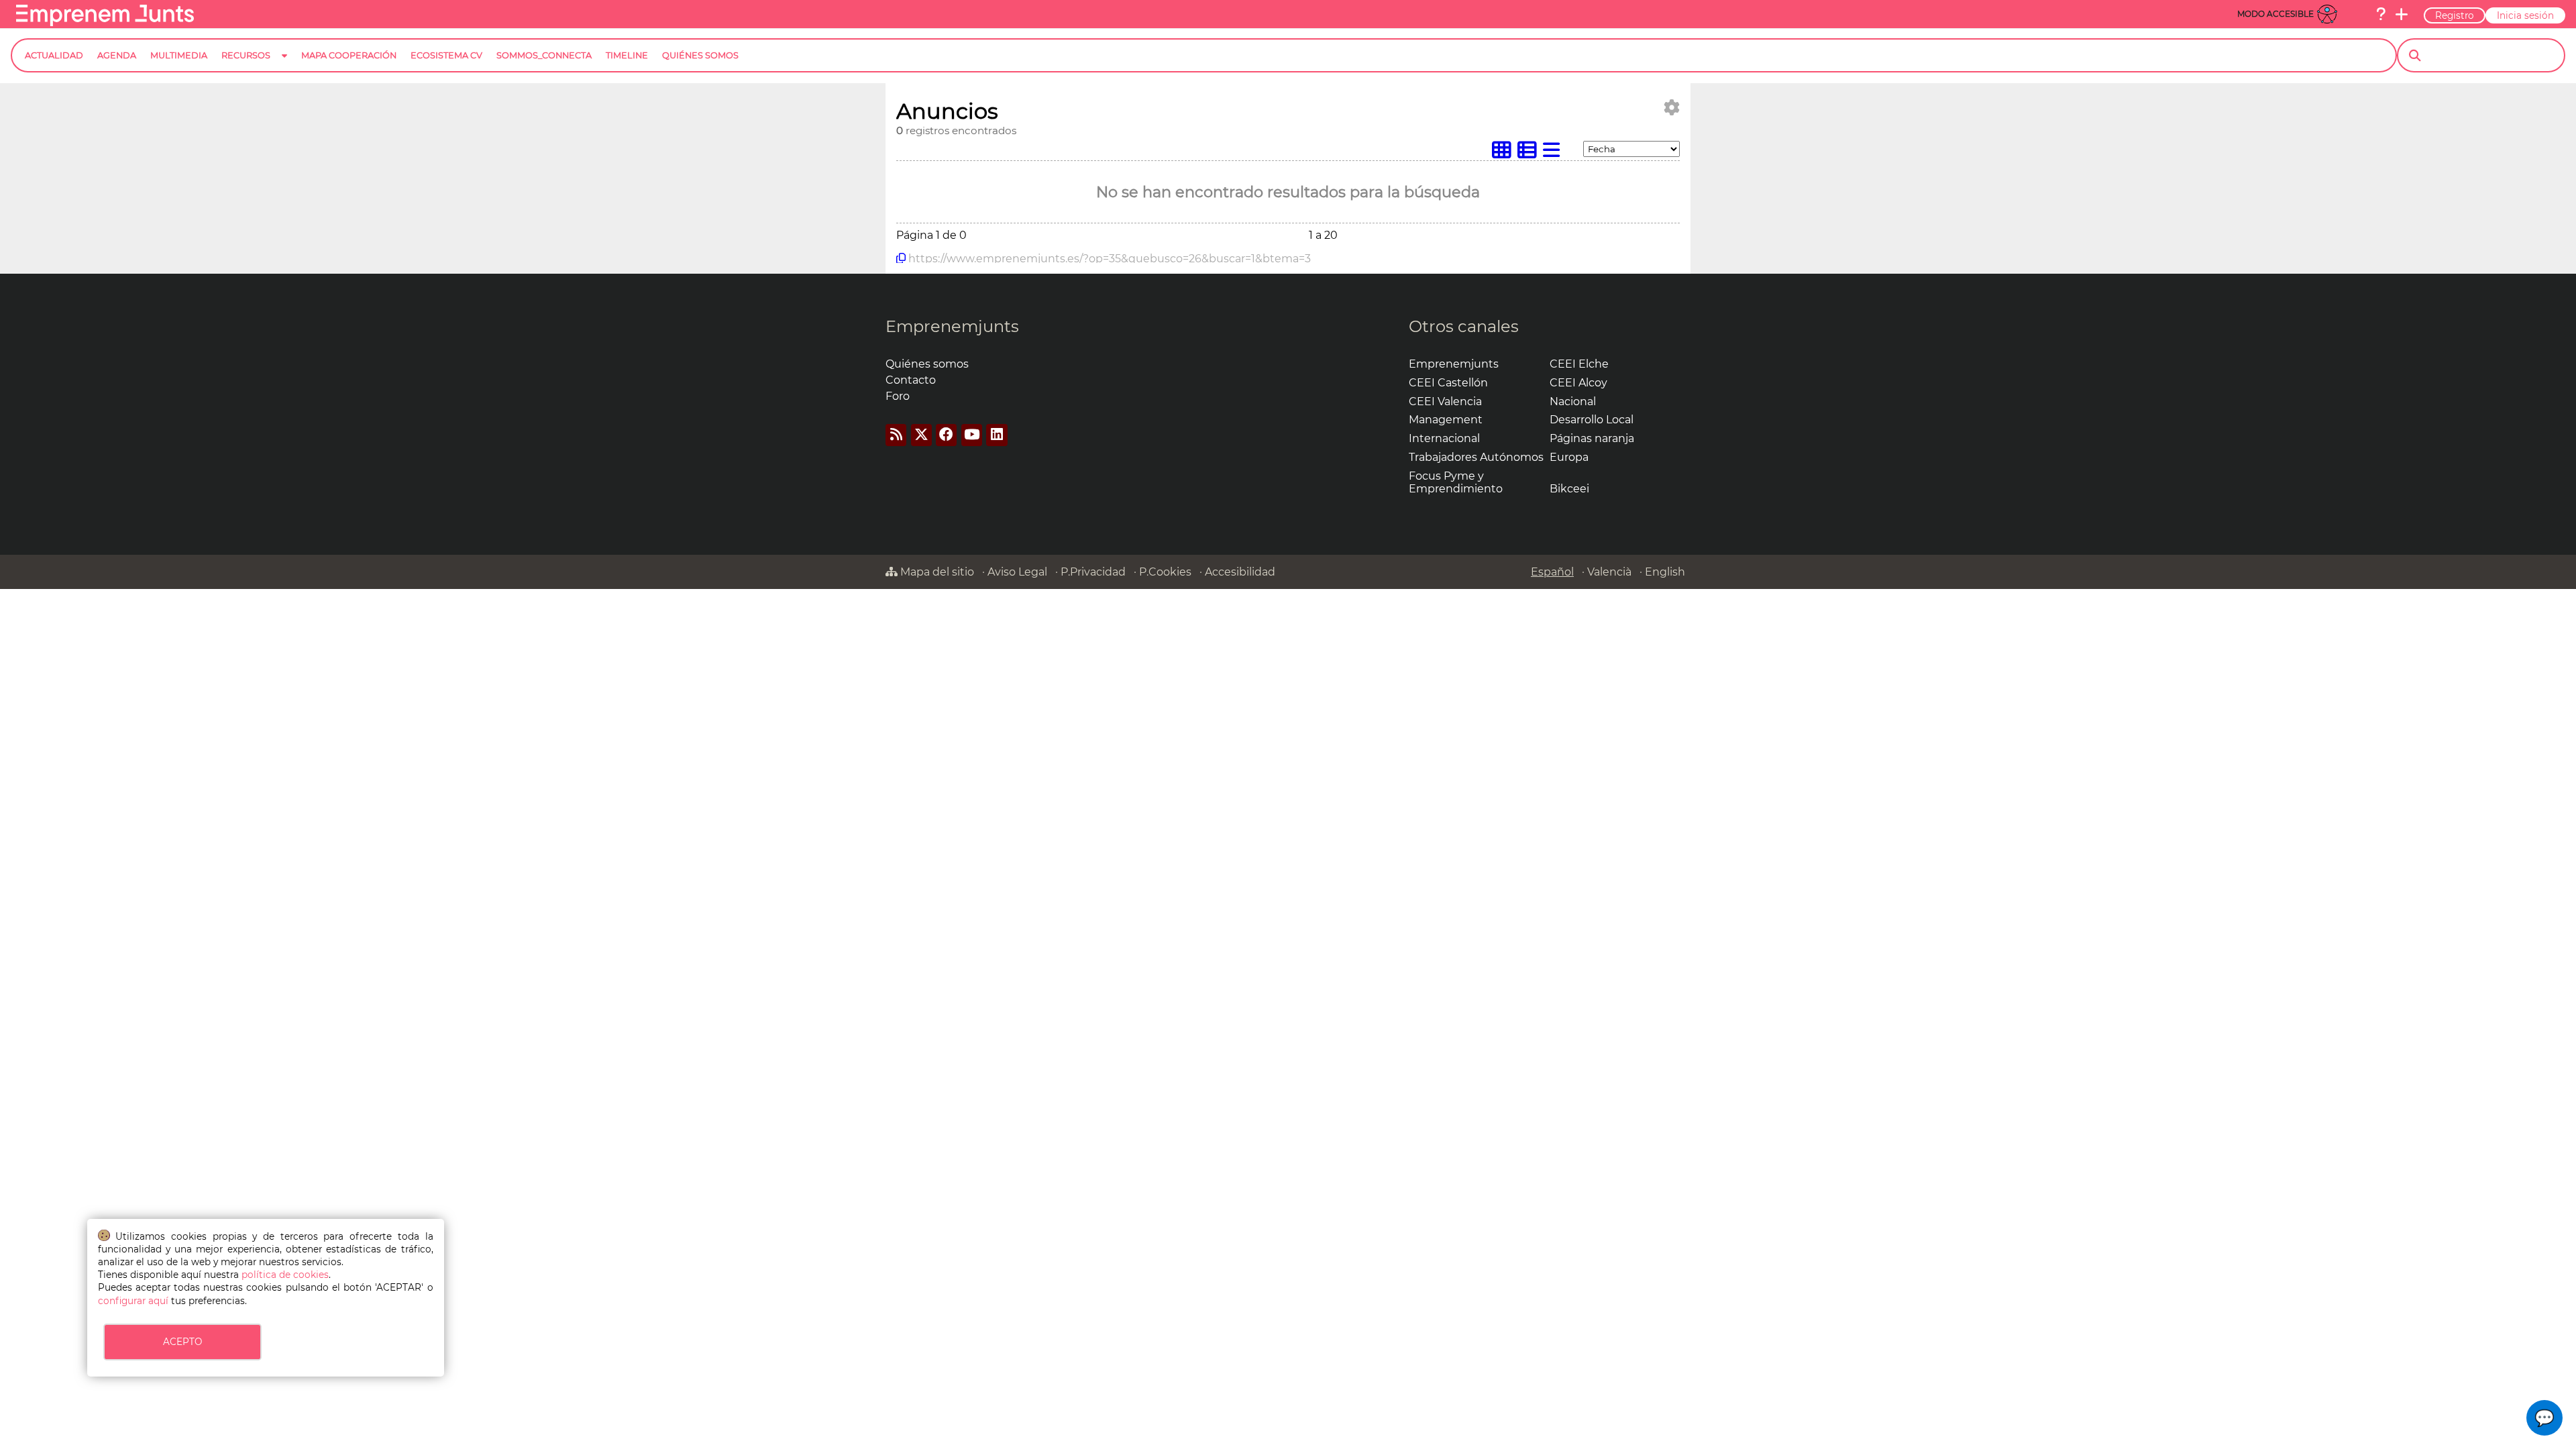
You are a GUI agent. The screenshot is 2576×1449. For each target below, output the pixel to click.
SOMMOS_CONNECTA (544, 55)
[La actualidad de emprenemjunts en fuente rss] (896, 435)
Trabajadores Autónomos (1476, 457)
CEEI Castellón (1448, 383)
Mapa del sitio (936, 572)
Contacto (911, 380)
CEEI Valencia (1445, 401)
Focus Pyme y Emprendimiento (1456, 482)
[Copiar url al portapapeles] (901, 258)
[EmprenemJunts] (105, 22)
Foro (898, 396)
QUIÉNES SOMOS (700, 55)
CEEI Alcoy (1578, 383)
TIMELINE (627, 55)
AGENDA (117, 55)
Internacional (1444, 438)
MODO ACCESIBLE (2275, 14)
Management (1446, 420)
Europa (1569, 457)
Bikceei (1569, 489)
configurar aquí (133, 1301)
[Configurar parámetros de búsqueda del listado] (1672, 108)
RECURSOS (246, 55)
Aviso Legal (1017, 572)
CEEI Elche (1579, 364)
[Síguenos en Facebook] (946, 435)
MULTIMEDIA (179, 55)
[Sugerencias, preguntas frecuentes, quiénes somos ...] (2381, 14)
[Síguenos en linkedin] (997, 435)
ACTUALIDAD (54, 55)
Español (1552, 572)
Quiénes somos (927, 364)
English (1665, 572)
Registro (2455, 15)
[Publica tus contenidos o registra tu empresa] (2402, 14)
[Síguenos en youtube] (972, 435)
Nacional (1573, 401)
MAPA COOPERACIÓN (349, 55)
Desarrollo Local (1592, 420)
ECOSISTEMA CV (446, 55)
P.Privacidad (1093, 572)
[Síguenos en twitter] (921, 435)
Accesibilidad (1240, 572)
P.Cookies (1165, 572)
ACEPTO (182, 1342)
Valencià (1609, 572)
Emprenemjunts (952, 326)
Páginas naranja (1592, 438)
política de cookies (285, 1275)
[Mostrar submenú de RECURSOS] (284, 66)
